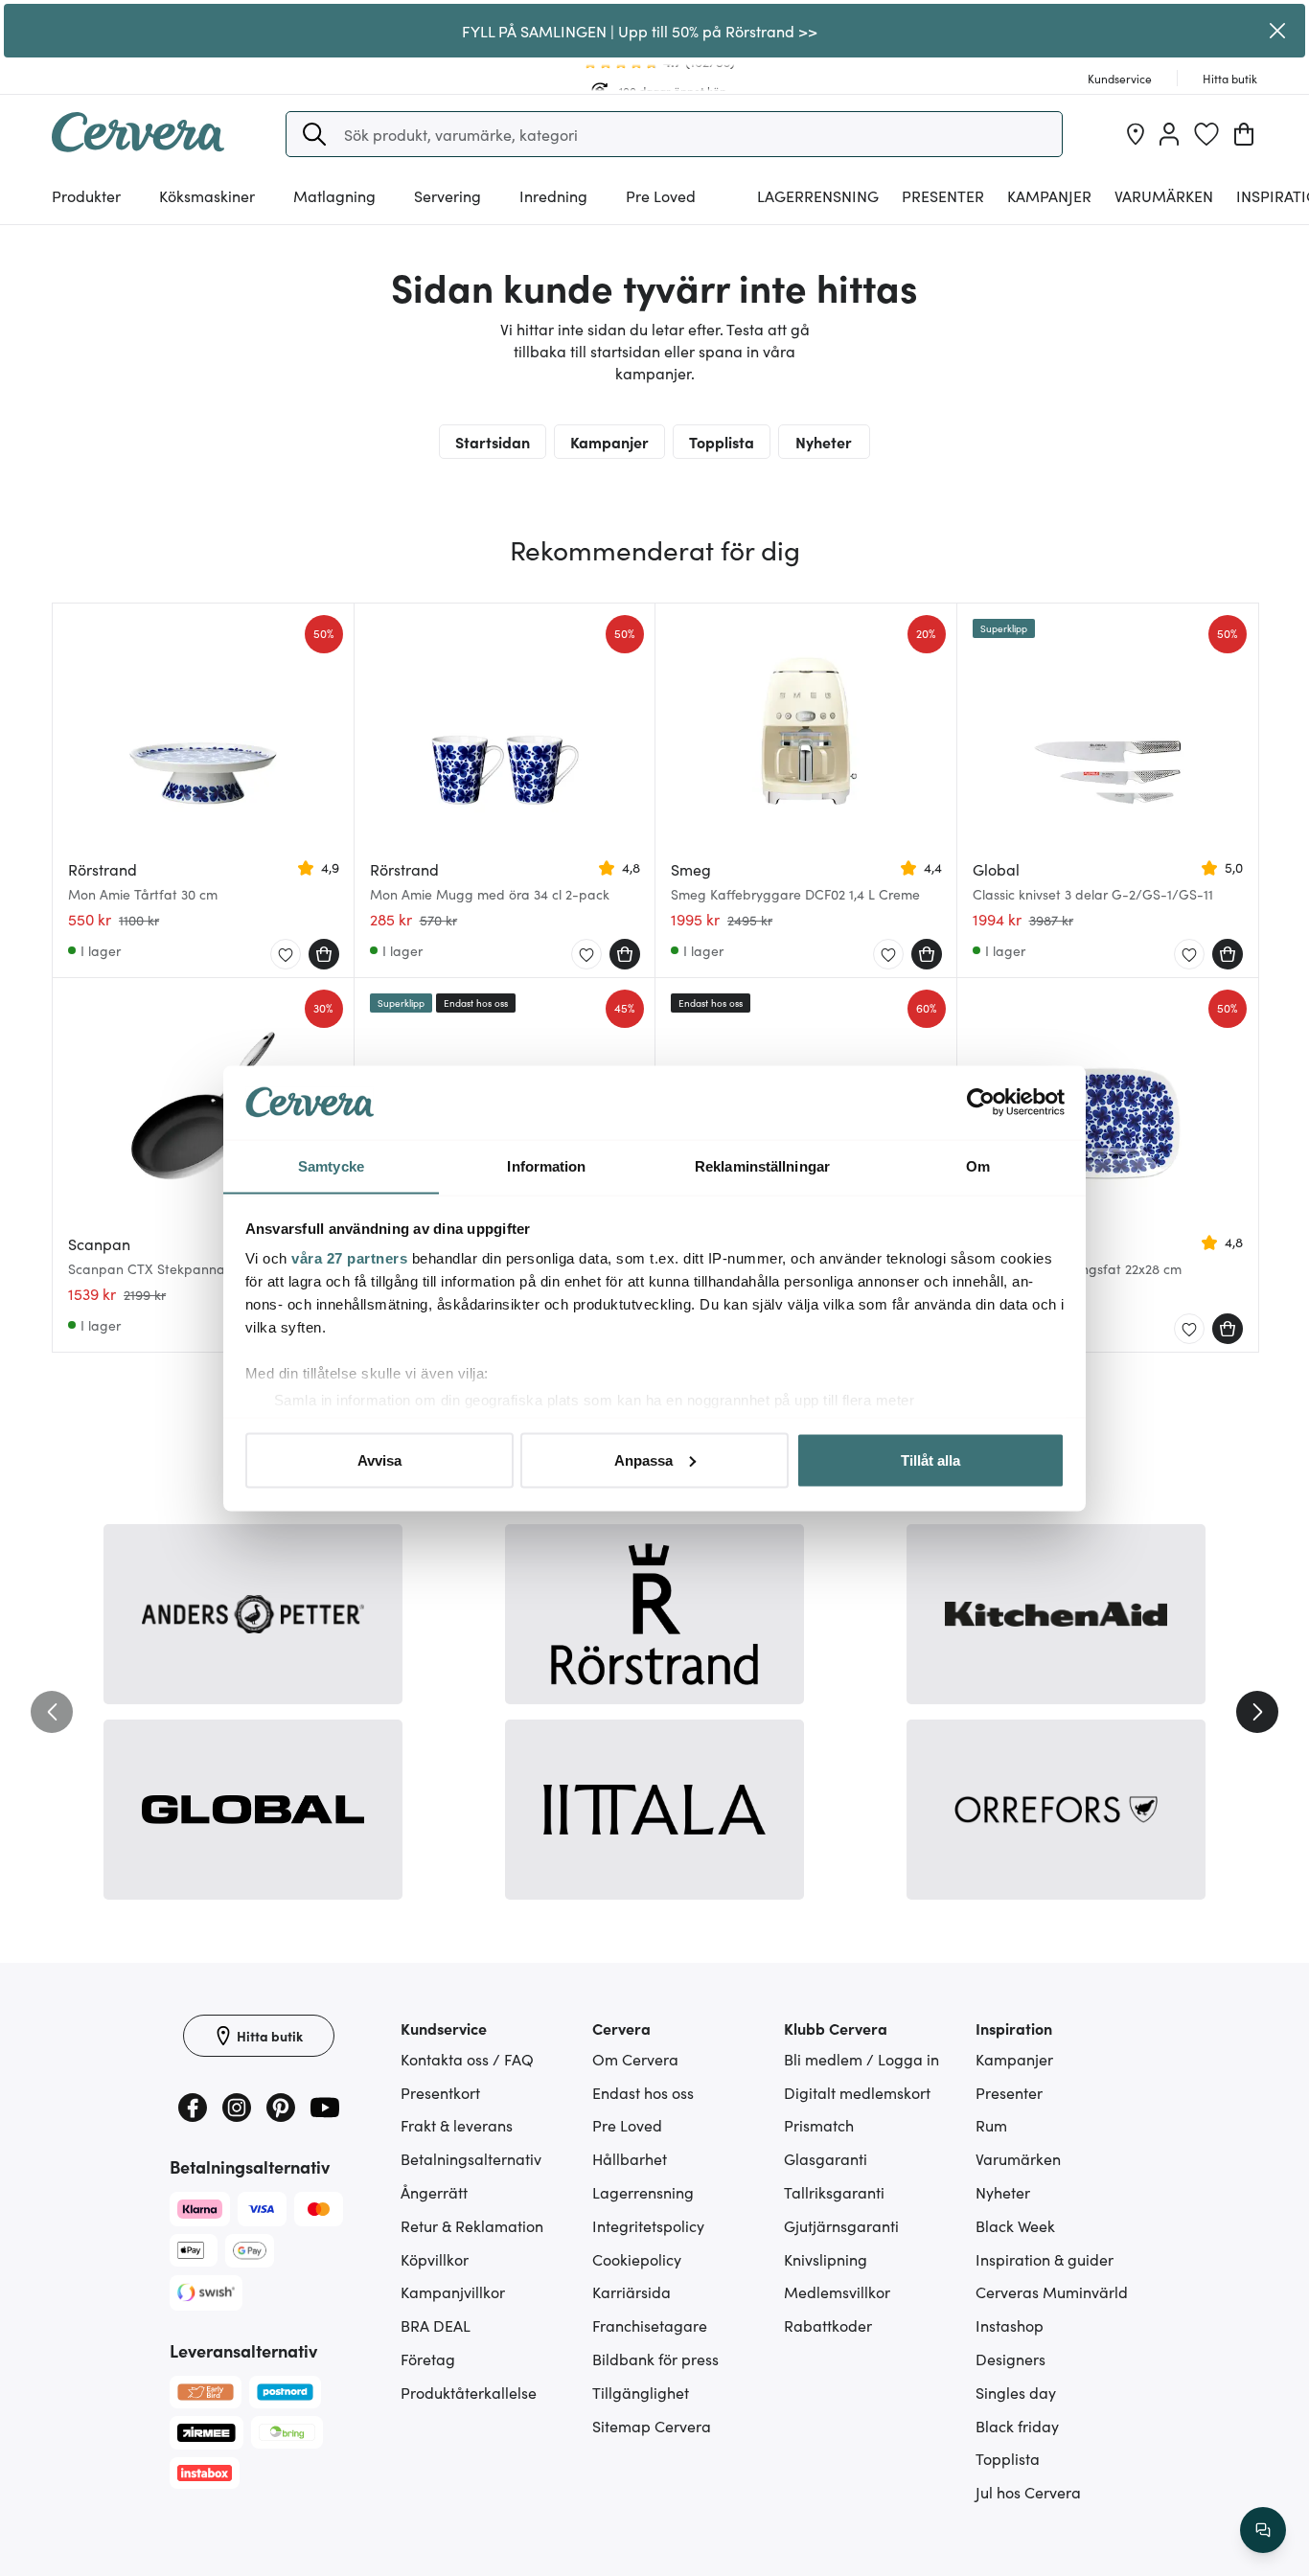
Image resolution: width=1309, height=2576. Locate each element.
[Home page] (138, 146)
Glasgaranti (826, 2158)
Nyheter (824, 442)
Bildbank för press (655, 2359)
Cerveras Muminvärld (1052, 2291)
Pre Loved (661, 195)
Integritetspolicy (648, 2225)
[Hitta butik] (1136, 134)
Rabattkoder (828, 2325)
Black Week (1015, 2225)
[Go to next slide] (1257, 1712)
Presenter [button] (943, 195)
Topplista (722, 442)
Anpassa (643, 1459)
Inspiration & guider (1045, 2259)
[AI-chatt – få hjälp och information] (1263, 2530)
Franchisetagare (650, 2325)
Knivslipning (826, 2259)
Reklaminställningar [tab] (762, 1165)
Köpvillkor (435, 2259)
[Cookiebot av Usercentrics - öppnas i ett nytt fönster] (981, 1103)
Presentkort (440, 2092)
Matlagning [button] (334, 195)
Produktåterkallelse (469, 2392)
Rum (991, 2125)
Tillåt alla (930, 1459)
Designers (1010, 2359)
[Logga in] (1169, 134)
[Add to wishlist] (286, 955)
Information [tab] (546, 1165)
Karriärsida (632, 2291)
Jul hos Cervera (1028, 2492)
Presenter (1009, 2092)
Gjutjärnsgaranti (841, 2225)
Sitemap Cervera (652, 2426)
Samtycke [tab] (331, 1165)
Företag (428, 2359)
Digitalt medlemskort (857, 2092)
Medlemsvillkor (837, 2291)
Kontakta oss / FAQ (467, 2059)
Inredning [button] (553, 195)
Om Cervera (635, 2059)
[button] (314, 134)
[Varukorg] (1244, 134)
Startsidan (493, 442)
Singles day (1016, 2392)
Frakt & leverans (457, 2125)
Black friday (1017, 2426)
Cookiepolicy (637, 2259)
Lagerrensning (818, 195)
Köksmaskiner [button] (207, 195)
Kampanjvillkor (453, 2291)
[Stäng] (1278, 31)
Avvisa (379, 1459)
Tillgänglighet (641, 2392)
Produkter (86, 195)
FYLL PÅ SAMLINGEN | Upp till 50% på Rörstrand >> (640, 31)
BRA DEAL (436, 2325)
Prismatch (819, 2125)
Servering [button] (448, 195)
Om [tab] (978, 1165)
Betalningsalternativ (471, 2158)
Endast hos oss (643, 2092)
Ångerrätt (434, 2192)
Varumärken (1164, 195)
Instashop (1010, 2325)
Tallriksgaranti (834, 2192)
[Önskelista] (1206, 134)
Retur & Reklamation (472, 2225)
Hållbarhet (630, 2158)
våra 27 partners (349, 1258)
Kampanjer (1049, 195)
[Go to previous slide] (52, 1712)
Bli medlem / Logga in (861, 2059)
